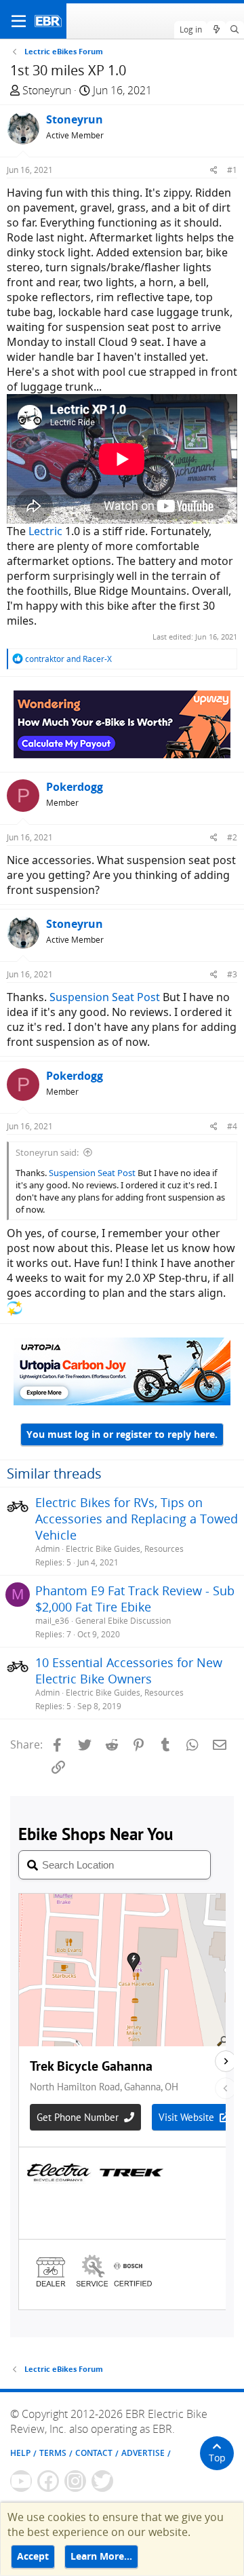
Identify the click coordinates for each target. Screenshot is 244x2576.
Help (20, 2453)
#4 (232, 1126)
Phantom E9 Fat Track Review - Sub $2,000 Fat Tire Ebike (135, 1599)
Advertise (143, 2453)
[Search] (235, 30)
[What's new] (216, 30)
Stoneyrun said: (47, 1152)
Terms (53, 2453)
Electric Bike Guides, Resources (125, 1549)
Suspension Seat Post (103, 997)
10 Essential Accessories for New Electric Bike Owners (129, 1671)
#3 (232, 974)
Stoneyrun (47, 90)
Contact (94, 2453)
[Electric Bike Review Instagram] (75, 2481)
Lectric (45, 531)
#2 (232, 837)
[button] (19, 21)
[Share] (214, 170)
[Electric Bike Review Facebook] (48, 2481)
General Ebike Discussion (123, 1621)
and (68, 659)
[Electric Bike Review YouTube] (21, 2481)
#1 (232, 170)
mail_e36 (52, 1621)
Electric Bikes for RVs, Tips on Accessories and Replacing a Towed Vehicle (137, 1519)
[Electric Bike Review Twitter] (102, 2481)
